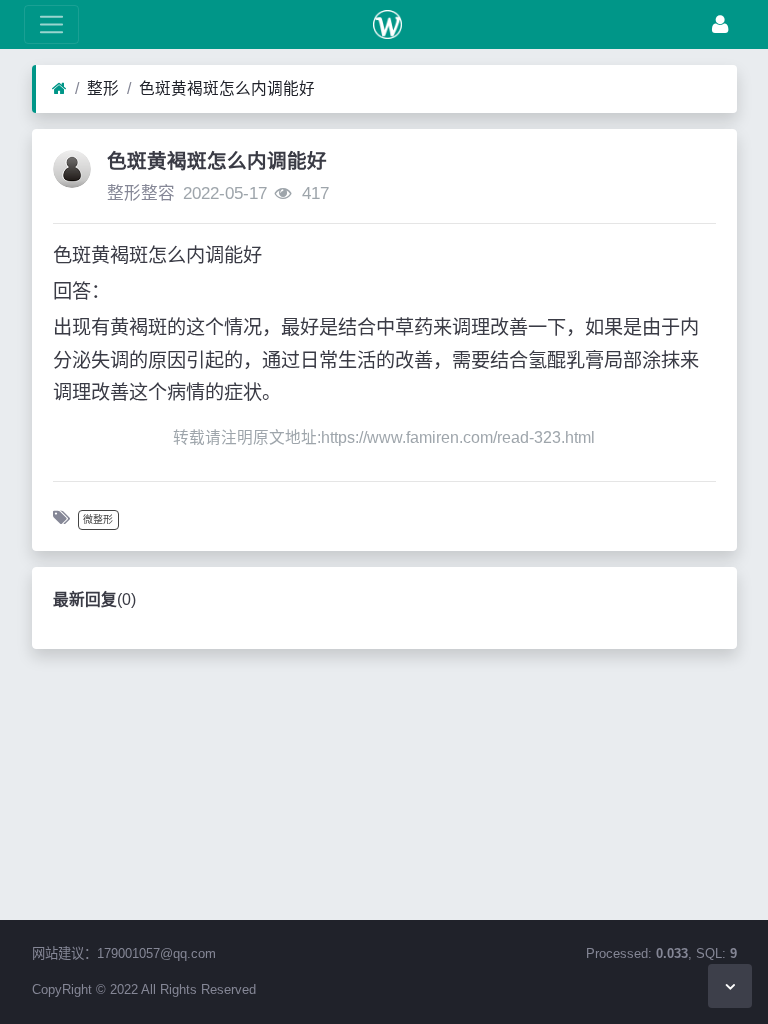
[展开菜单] (51, 24)
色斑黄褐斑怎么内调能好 (227, 88)
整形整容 (141, 193)
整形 (103, 88)
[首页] (59, 89)
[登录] (720, 24)
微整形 (98, 519)
